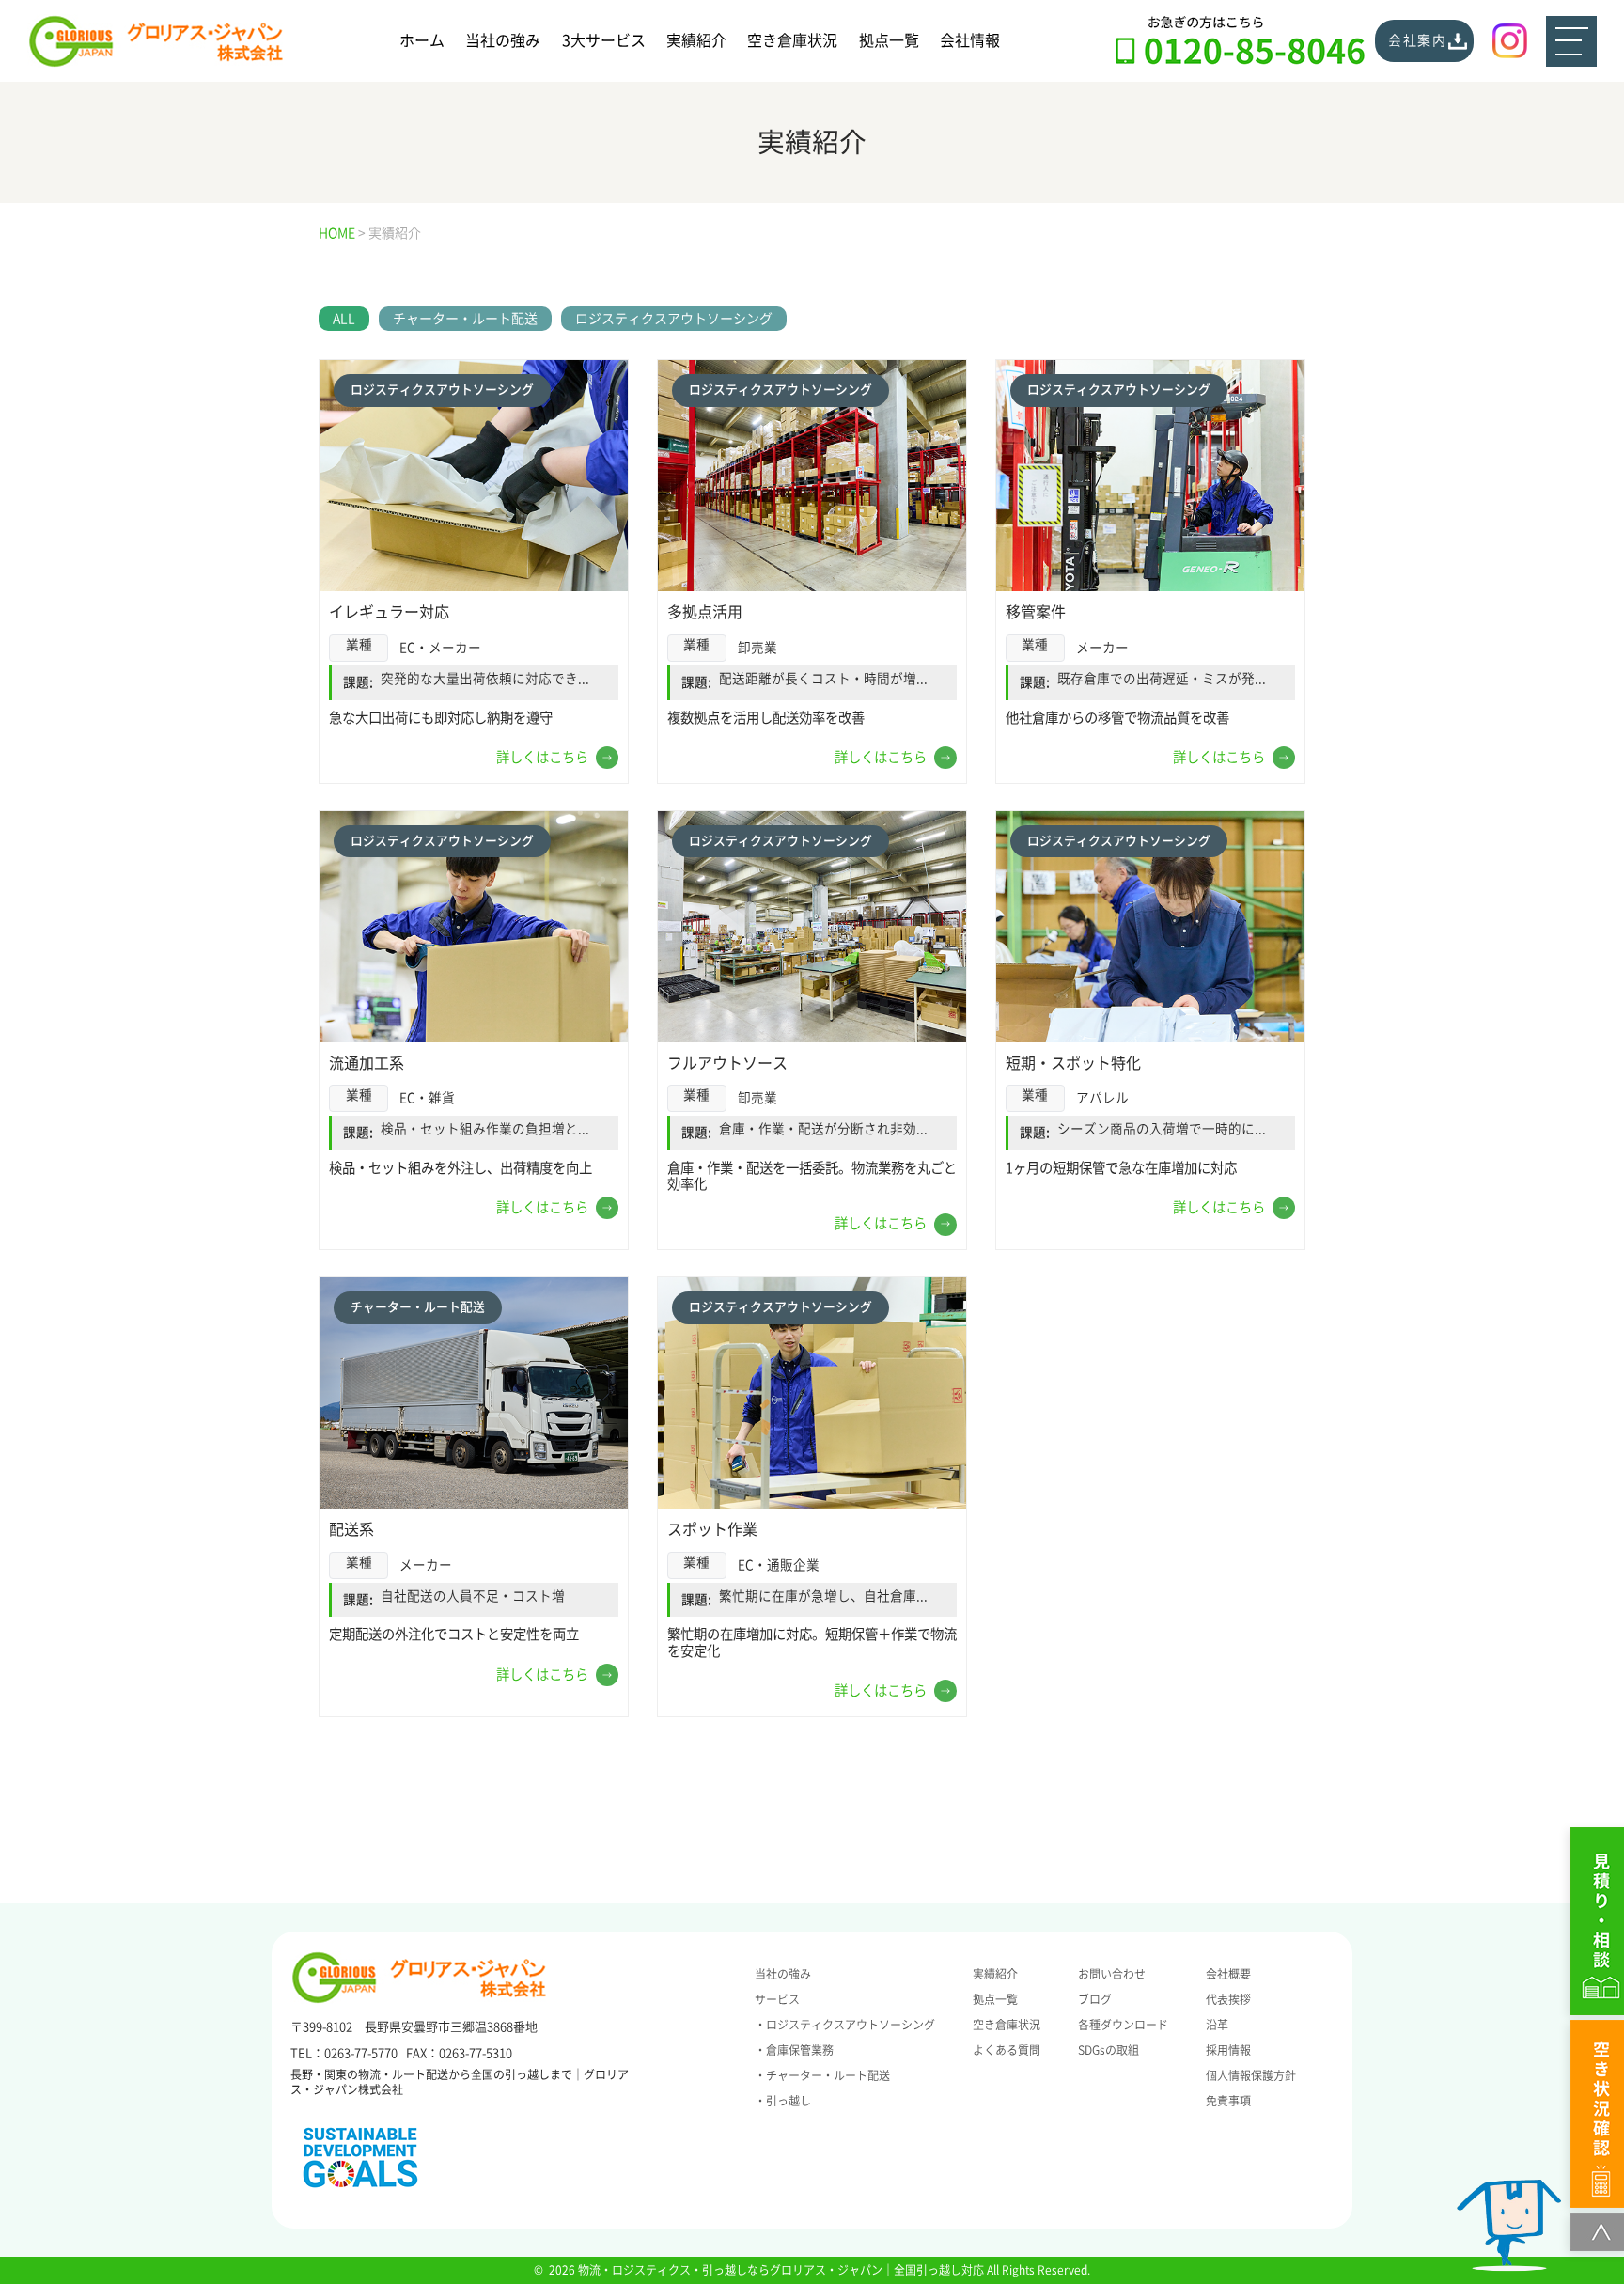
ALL (344, 319)
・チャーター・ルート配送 (822, 2075)
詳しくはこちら (542, 757)
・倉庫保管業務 (794, 2050)
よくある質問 (1007, 2050)
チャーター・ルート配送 (465, 319)
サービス (777, 1999)
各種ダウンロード (1123, 2025)
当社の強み (503, 40)
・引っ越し (783, 2101)
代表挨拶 (1228, 1999)
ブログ (1095, 1999)
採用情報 (1228, 2050)
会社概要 (1228, 1974)
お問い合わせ (1112, 1974)
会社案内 (1418, 40)
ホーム (422, 40)
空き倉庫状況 (792, 40)
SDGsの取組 (1109, 2050)
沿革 (1217, 2025)
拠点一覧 (889, 40)
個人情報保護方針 (1251, 2075)
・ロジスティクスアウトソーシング (845, 2025)
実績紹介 (696, 40)
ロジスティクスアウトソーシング (674, 319)
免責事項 (1228, 2101)
